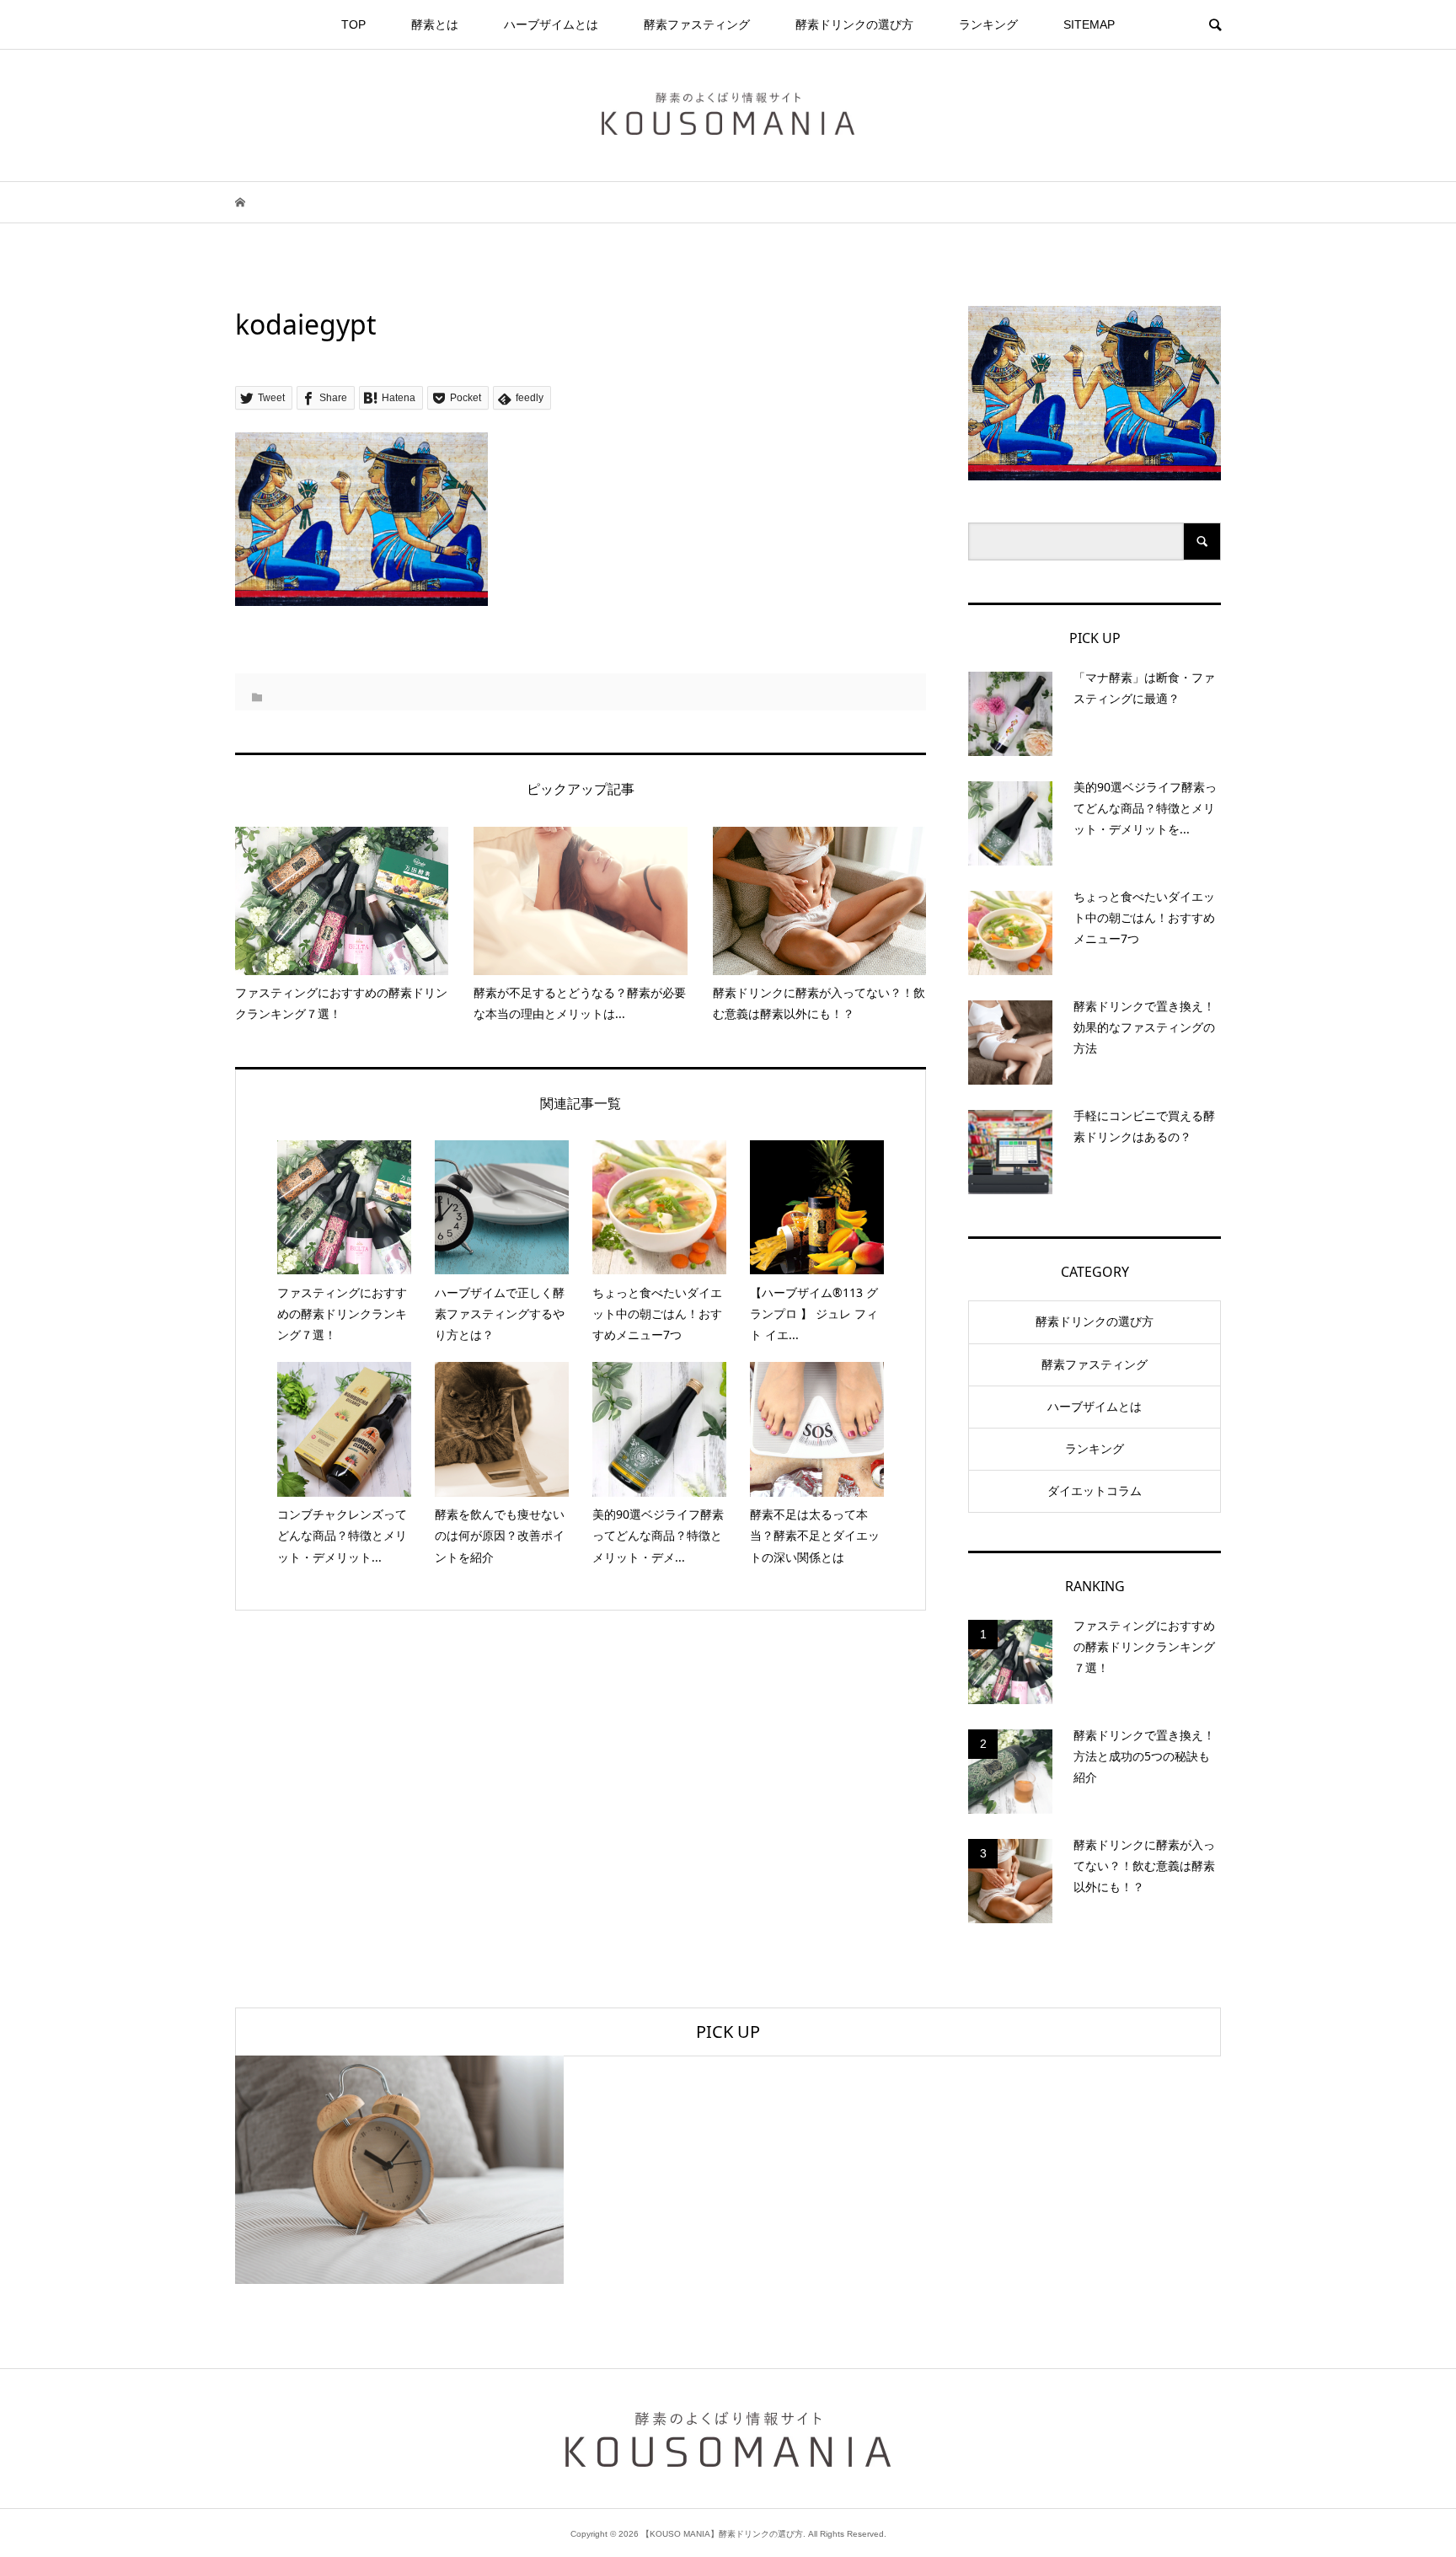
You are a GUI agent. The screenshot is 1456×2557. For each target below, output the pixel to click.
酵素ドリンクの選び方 (854, 24)
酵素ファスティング (697, 24)
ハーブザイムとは (551, 24)
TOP (353, 24)
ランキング (988, 24)
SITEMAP (1089, 24)
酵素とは (435, 24)
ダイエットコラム (1095, 1491)
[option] (399, 2170)
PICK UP (728, 2032)
